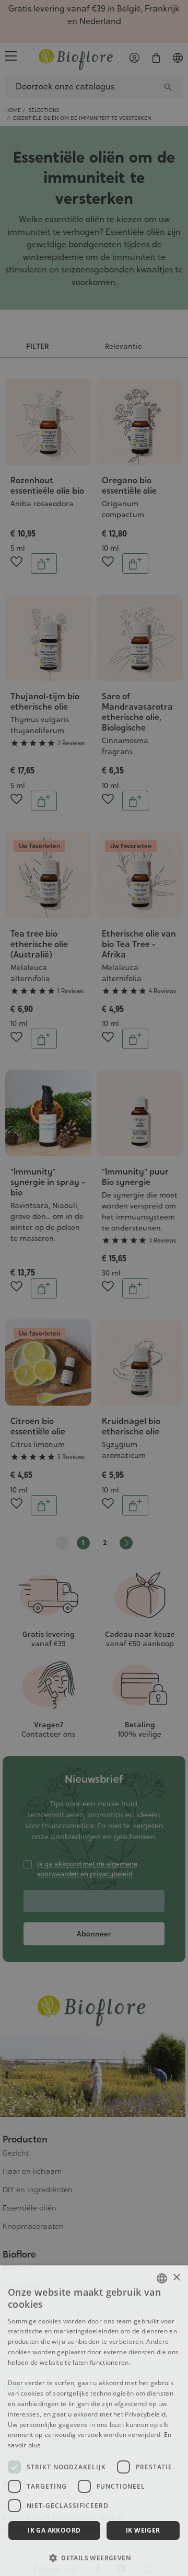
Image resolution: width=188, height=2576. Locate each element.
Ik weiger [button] (143, 2530)
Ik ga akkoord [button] (54, 2530)
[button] (94, 2558)
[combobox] (162, 2278)
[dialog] (94, 2421)
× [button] (176, 2278)
